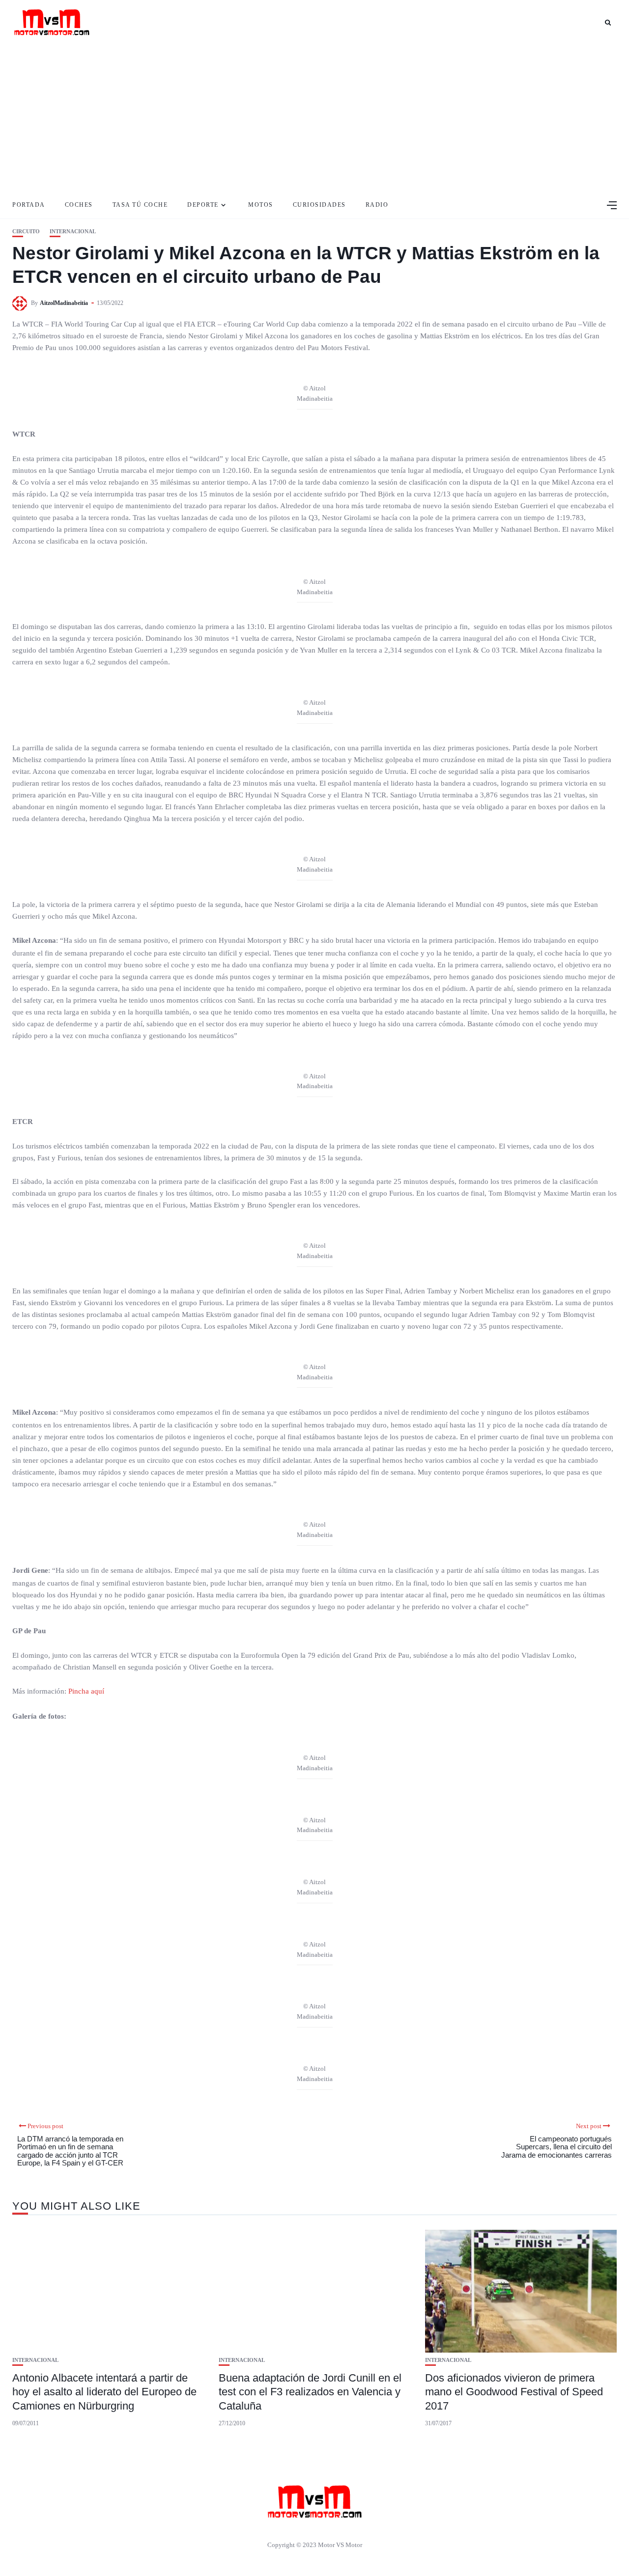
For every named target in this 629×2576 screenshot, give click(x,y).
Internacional (73, 232)
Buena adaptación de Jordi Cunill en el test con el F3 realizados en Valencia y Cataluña (310, 2392)
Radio (377, 205)
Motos (261, 205)
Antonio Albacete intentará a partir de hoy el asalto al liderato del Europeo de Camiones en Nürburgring (104, 2392)
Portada (29, 205)
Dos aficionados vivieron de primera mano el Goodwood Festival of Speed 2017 (514, 2392)
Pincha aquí (86, 1691)
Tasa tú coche (140, 205)
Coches (79, 205)
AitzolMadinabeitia (64, 303)
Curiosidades (319, 205)
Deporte (203, 205)
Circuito (26, 232)
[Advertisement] (314, 118)
